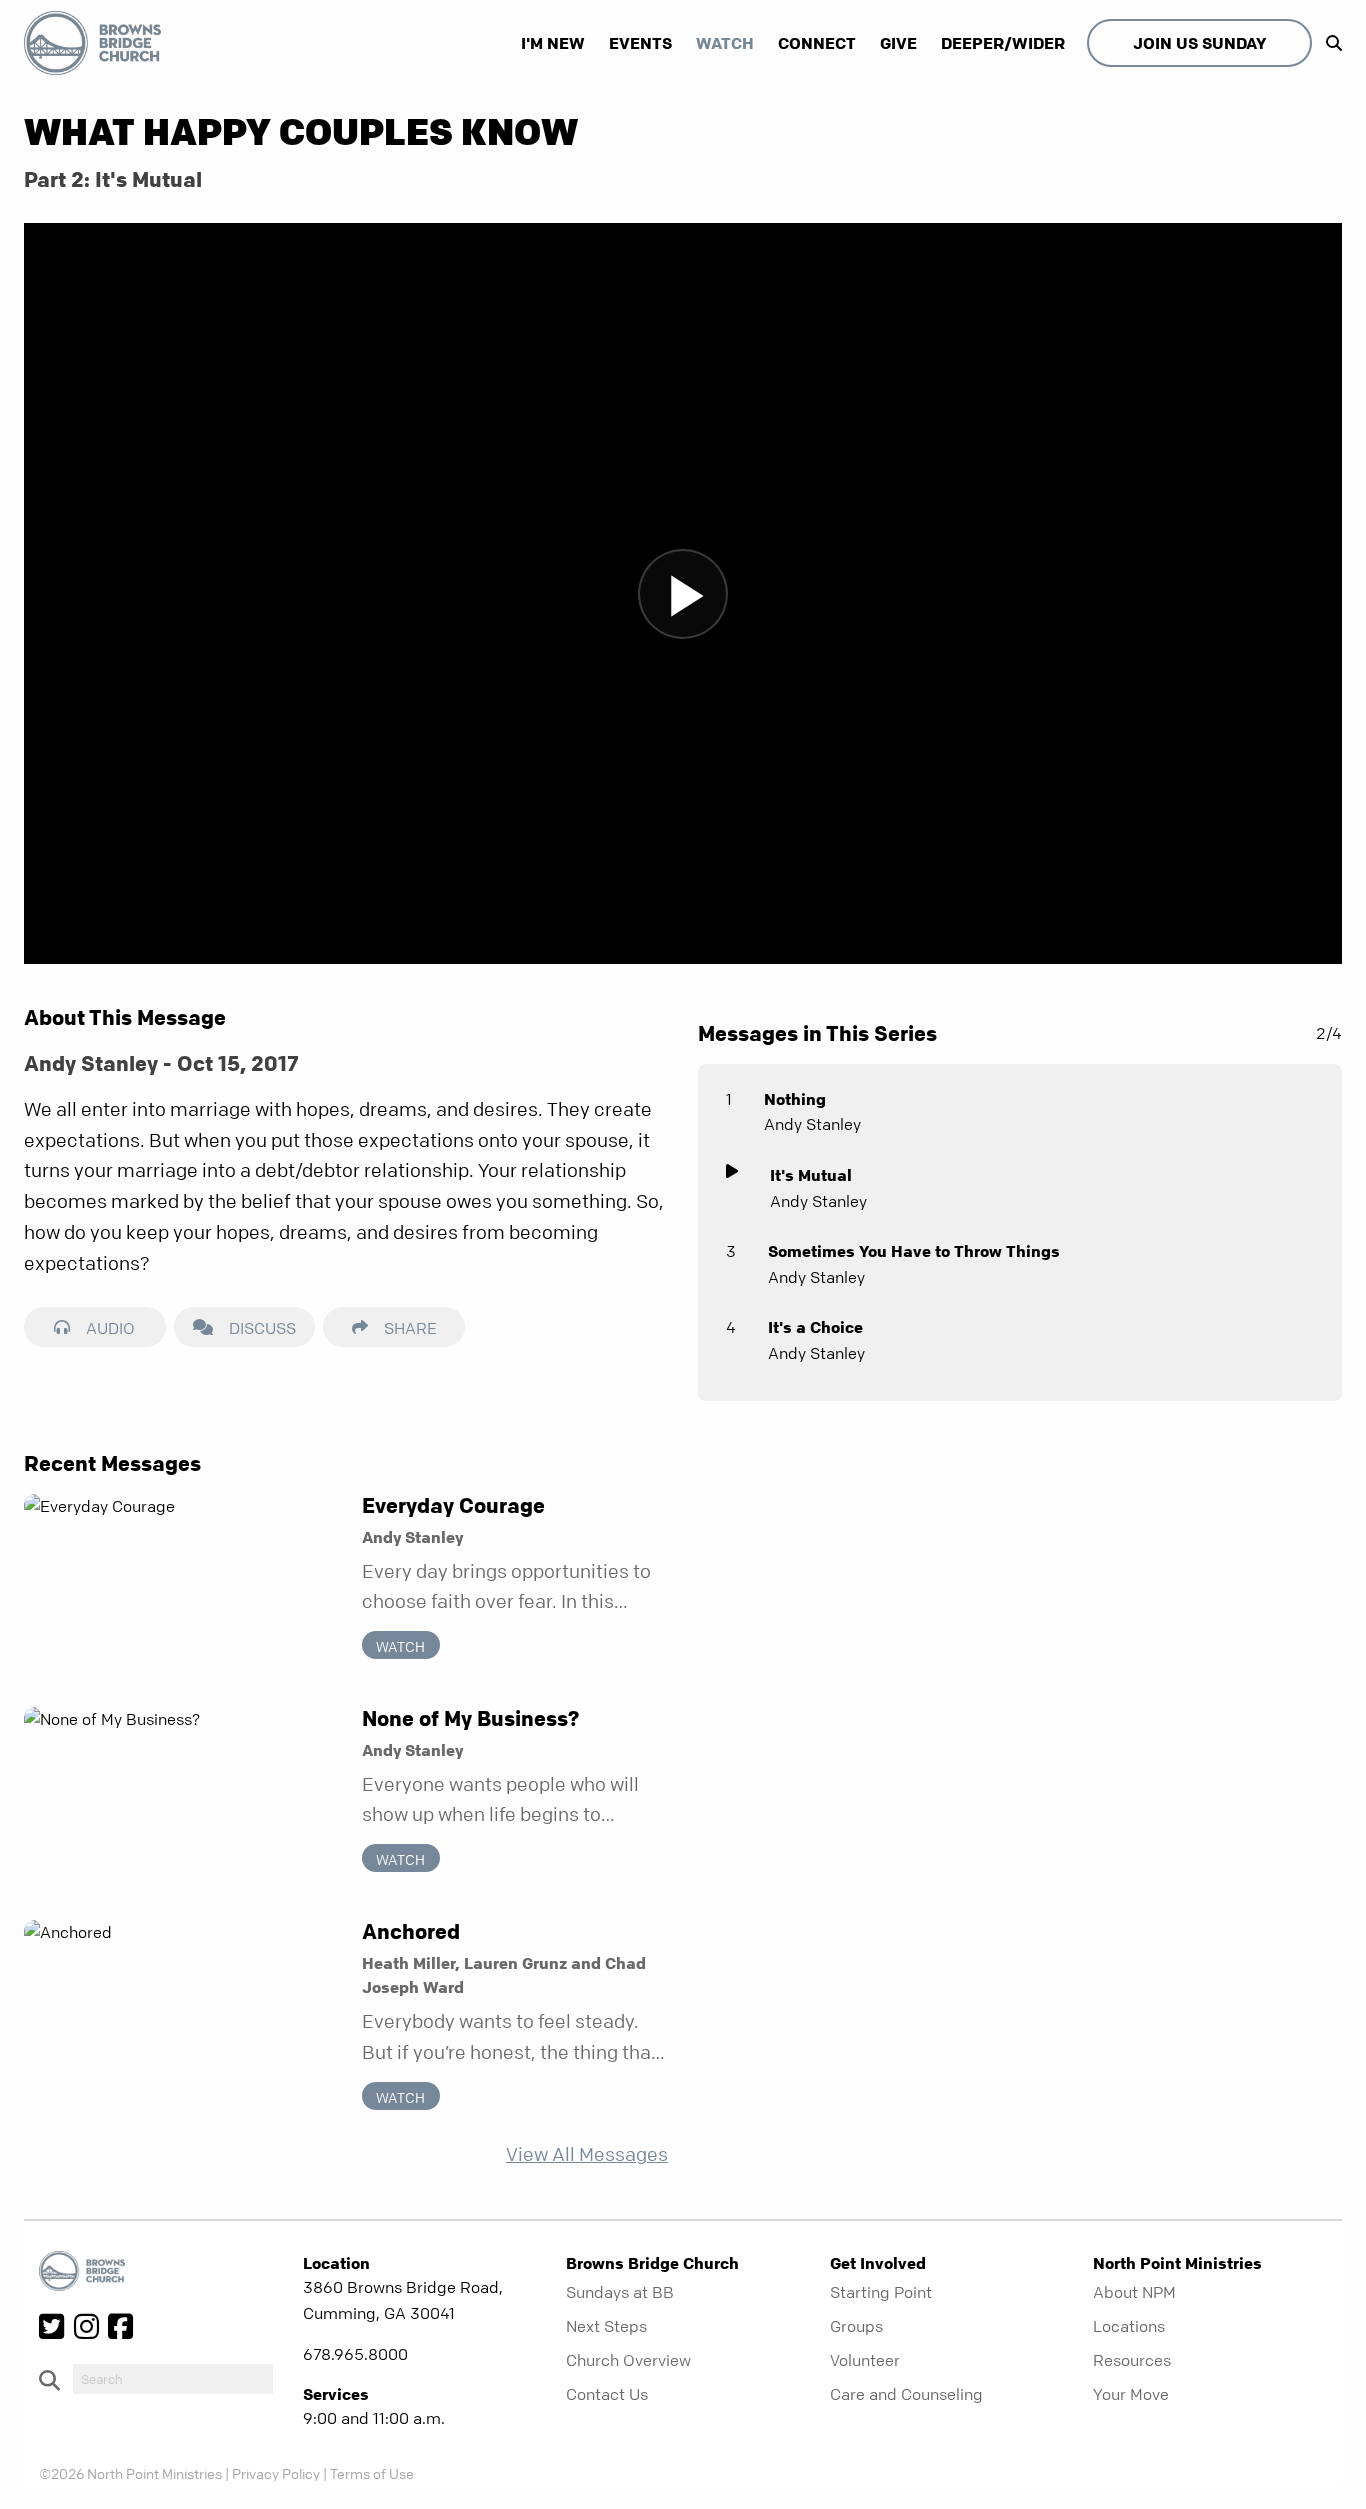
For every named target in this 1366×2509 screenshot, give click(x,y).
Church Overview (628, 2360)
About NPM (1134, 2292)
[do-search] (173, 2379)
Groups (856, 2326)
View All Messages (587, 2154)
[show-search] (1329, 43)
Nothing (795, 1099)
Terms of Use (372, 2473)
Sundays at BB (620, 2292)
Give (898, 43)
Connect (817, 43)
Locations (1129, 2326)
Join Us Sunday (1199, 43)
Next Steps (606, 2326)
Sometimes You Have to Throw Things (914, 1251)
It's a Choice (815, 1327)
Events (640, 43)
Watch (725, 43)
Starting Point (881, 2292)
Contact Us (607, 2394)
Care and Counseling (906, 2394)
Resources (1132, 2360)
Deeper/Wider (1003, 43)
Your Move (1131, 2394)
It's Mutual (811, 1175)
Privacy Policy (276, 2473)
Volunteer (865, 2360)
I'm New (553, 43)
